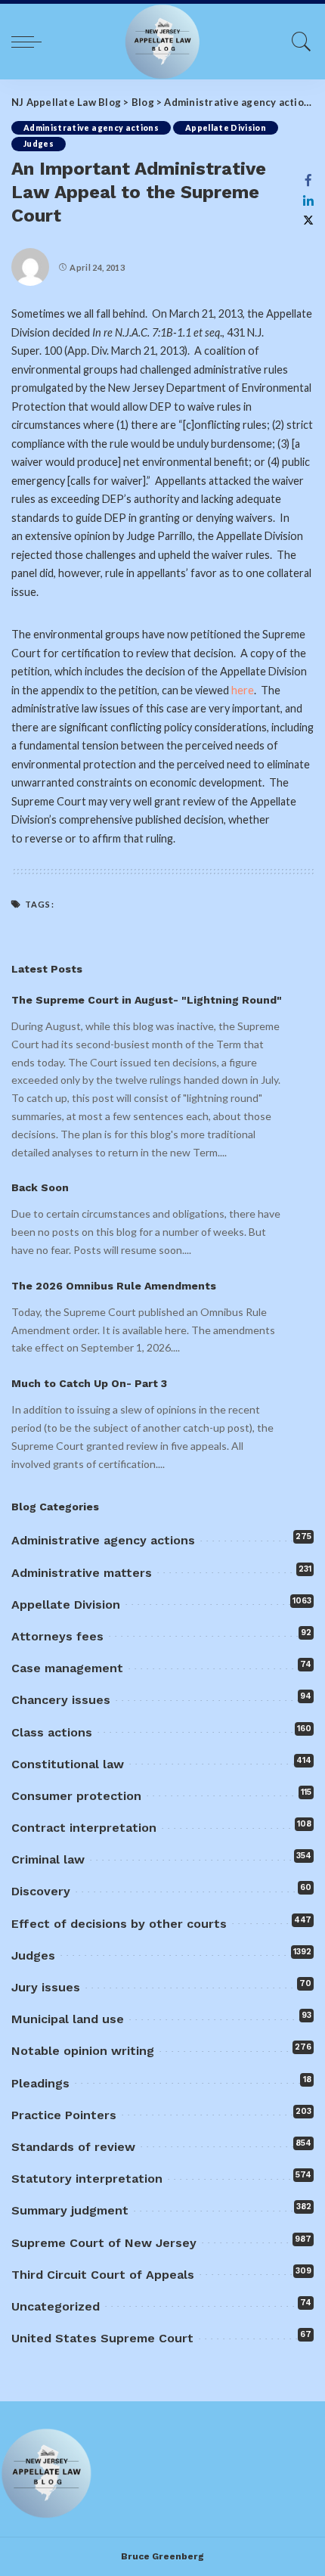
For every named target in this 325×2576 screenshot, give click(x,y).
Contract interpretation (84, 1828)
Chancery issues (61, 1700)
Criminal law (48, 1859)
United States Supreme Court (102, 2338)
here (243, 690)
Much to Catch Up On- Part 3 (89, 1383)
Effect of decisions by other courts (119, 1924)
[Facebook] (308, 180)
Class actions (52, 1732)
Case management (67, 1668)
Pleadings (40, 2083)
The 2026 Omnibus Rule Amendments (114, 1286)
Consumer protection (76, 1796)
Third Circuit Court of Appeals (103, 2275)
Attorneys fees (57, 1636)
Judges (39, 144)
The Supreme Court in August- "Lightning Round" (147, 1000)
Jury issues (46, 1987)
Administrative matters (82, 1573)
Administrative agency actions (91, 128)
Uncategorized (56, 2306)
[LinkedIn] (308, 200)
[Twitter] (308, 220)
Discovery (41, 1891)
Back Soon (40, 1187)
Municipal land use (68, 2019)
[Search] (298, 42)
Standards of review (73, 2147)
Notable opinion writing (83, 2051)
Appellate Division (226, 128)
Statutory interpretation (87, 2179)
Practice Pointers (64, 2115)
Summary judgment (70, 2210)
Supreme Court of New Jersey (104, 2243)
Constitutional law (68, 1764)
